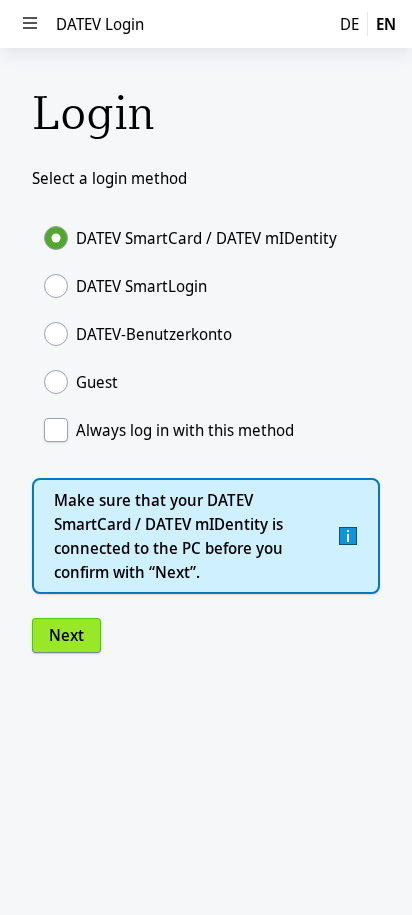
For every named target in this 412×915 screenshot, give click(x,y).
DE (349, 24)
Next (66, 635)
